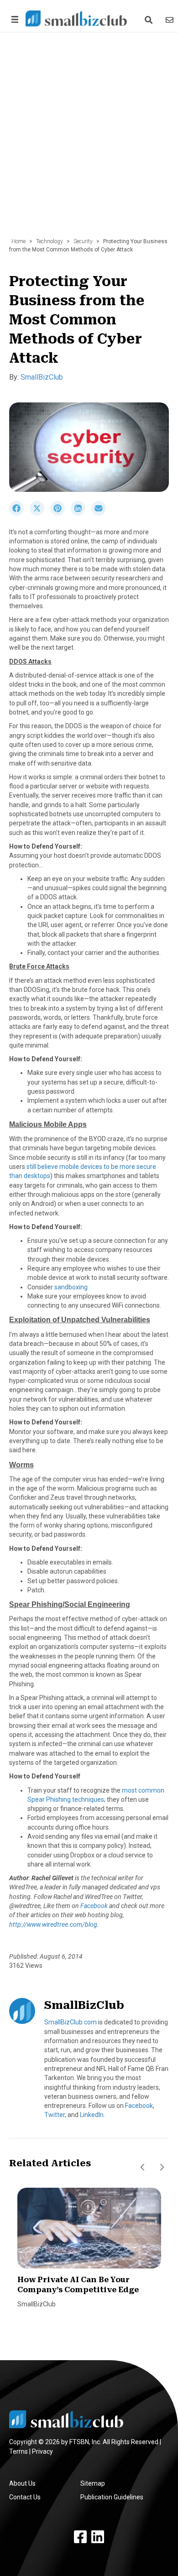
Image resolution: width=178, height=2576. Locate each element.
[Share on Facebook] (19, 513)
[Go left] (142, 2167)
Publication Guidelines (112, 2497)
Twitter (55, 2115)
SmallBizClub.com (71, 2022)
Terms (18, 2451)
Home (18, 241)
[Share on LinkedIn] (81, 513)
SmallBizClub (42, 377)
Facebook (95, 1906)
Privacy (42, 2451)
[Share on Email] (101, 513)
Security (83, 241)
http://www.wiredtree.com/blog (53, 1924)
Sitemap (93, 2483)
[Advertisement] (89, 140)
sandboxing (71, 1287)
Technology (50, 241)
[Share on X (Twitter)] (40, 513)
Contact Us (25, 2497)
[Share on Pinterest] (60, 513)
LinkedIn (92, 2115)
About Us (22, 2483)
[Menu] (13, 19)
